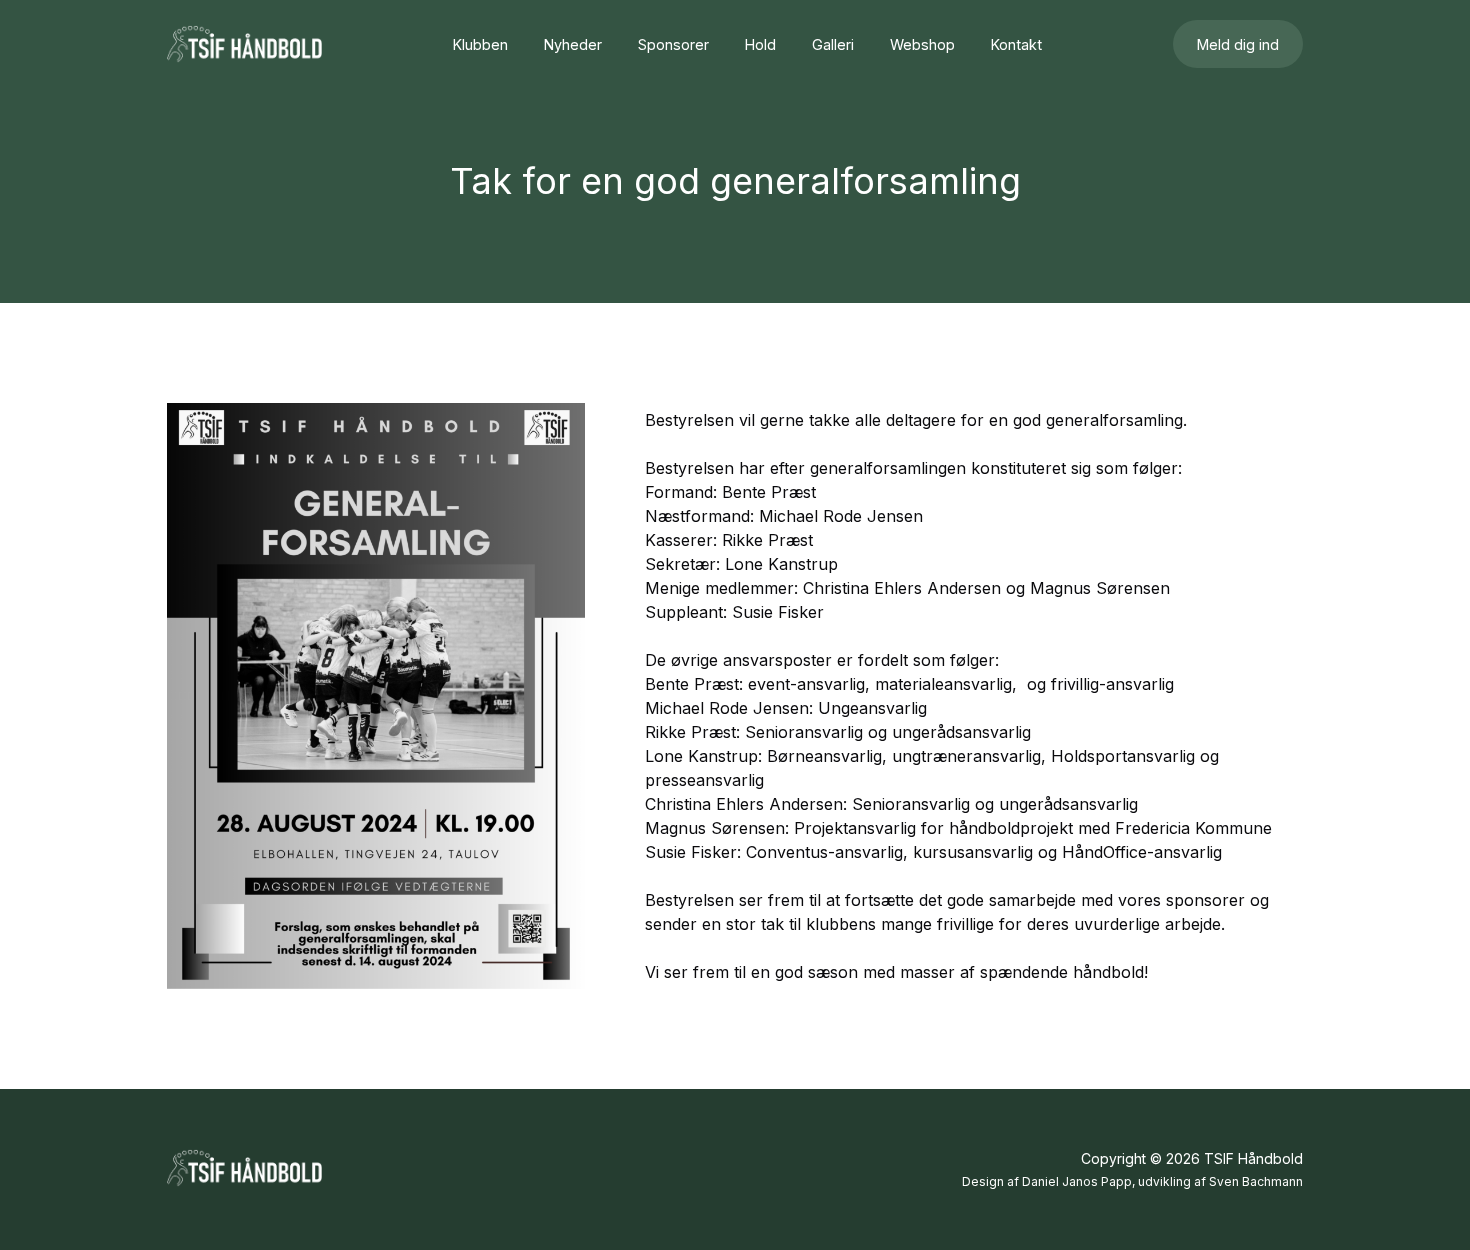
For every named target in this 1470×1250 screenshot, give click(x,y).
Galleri (833, 44)
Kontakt (1016, 44)
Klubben (480, 44)
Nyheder (573, 44)
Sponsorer (673, 44)
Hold (760, 44)
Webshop (922, 44)
